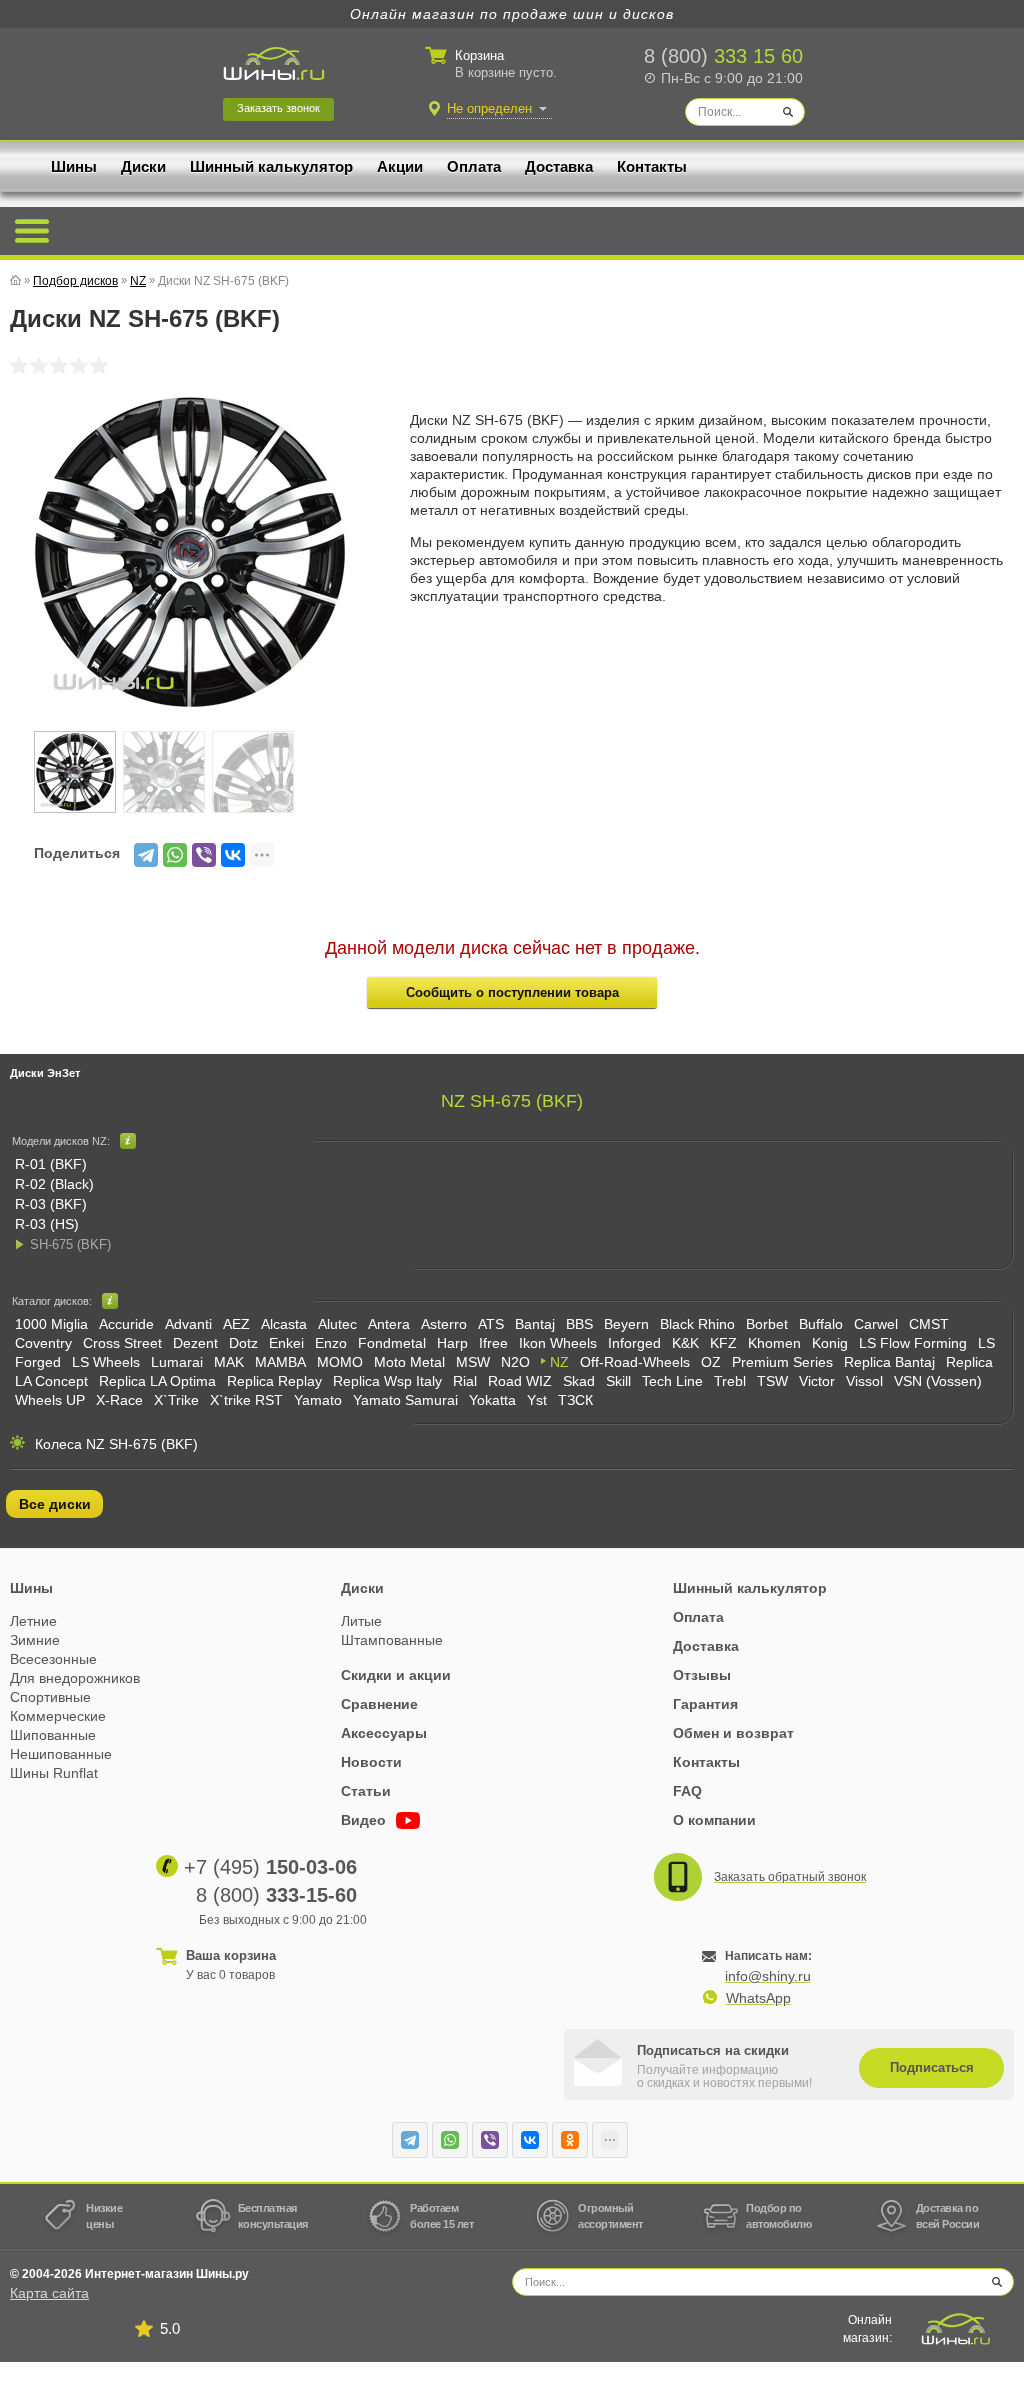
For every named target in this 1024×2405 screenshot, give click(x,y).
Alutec (337, 1324)
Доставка (559, 166)
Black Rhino (697, 1324)
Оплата (474, 166)
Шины (74, 166)
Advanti (188, 1324)
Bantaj (535, 1324)
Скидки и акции (396, 1675)
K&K (685, 1343)
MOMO (340, 1362)
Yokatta (492, 1400)
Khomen (774, 1343)
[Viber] (204, 855)
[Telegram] (146, 855)
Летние (33, 1621)
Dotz (243, 1343)
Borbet (767, 1324)
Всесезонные (53, 1659)
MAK (229, 1362)
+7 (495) (270, 1867)
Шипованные (53, 1735)
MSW (473, 1362)
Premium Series (782, 1362)
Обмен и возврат (733, 1733)
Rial (465, 1381)
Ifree (493, 1343)
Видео (365, 1820)
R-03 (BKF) (51, 1204)
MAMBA (280, 1362)
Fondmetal (392, 1343)
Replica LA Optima (157, 1381)
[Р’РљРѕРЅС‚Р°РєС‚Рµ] (233, 855)
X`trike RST (246, 1400)
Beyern (626, 1324)
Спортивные (50, 1697)
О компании (714, 1820)
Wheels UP (50, 1400)
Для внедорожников (75, 1678)
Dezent (195, 1343)
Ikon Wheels (558, 1343)
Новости (371, 1762)
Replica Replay (274, 1381)
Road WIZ (520, 1381)
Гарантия (705, 1704)
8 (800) (723, 56)
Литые (361, 1621)
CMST (929, 1324)
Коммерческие (58, 1716)
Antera (389, 1324)
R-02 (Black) (54, 1184)
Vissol (864, 1381)
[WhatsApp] (175, 855)
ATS (491, 1324)
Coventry (43, 1343)
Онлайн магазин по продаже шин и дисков (512, 14)
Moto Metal (409, 1362)
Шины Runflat (54, 1773)
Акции (400, 166)
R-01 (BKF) (51, 1164)
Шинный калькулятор (271, 166)
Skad (579, 1381)
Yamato (318, 1400)
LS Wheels (106, 1362)
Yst (537, 1400)
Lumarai (177, 1362)
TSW (772, 1381)
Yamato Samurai (405, 1400)
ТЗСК (575, 1400)
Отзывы (702, 1675)
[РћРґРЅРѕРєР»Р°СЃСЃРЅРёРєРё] (570, 2140)
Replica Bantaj (889, 1362)
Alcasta (284, 1324)
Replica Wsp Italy (387, 1381)
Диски (143, 166)
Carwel (876, 1324)
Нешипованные (61, 1754)
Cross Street (122, 1343)
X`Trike (176, 1400)
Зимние (35, 1640)
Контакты (652, 166)
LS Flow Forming (913, 1343)
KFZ (723, 1343)
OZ (711, 1362)
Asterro (444, 1324)
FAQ (687, 1791)
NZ (559, 1362)
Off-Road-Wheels (635, 1362)
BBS (579, 1324)
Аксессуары (384, 1733)
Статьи (366, 1791)
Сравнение (379, 1704)
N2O (515, 1362)
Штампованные (392, 1640)
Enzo (331, 1343)
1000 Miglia (51, 1324)
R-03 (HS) (47, 1224)
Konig (830, 1343)
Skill (618, 1381)
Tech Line (672, 1381)
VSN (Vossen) (938, 1381)
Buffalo (821, 1324)
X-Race (119, 1400)
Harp (452, 1343)
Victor (817, 1381)
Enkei (286, 1343)
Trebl (730, 1381)
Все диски (55, 1504)
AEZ (236, 1324)
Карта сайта (49, 2293)
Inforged (634, 1343)
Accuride (126, 1324)
